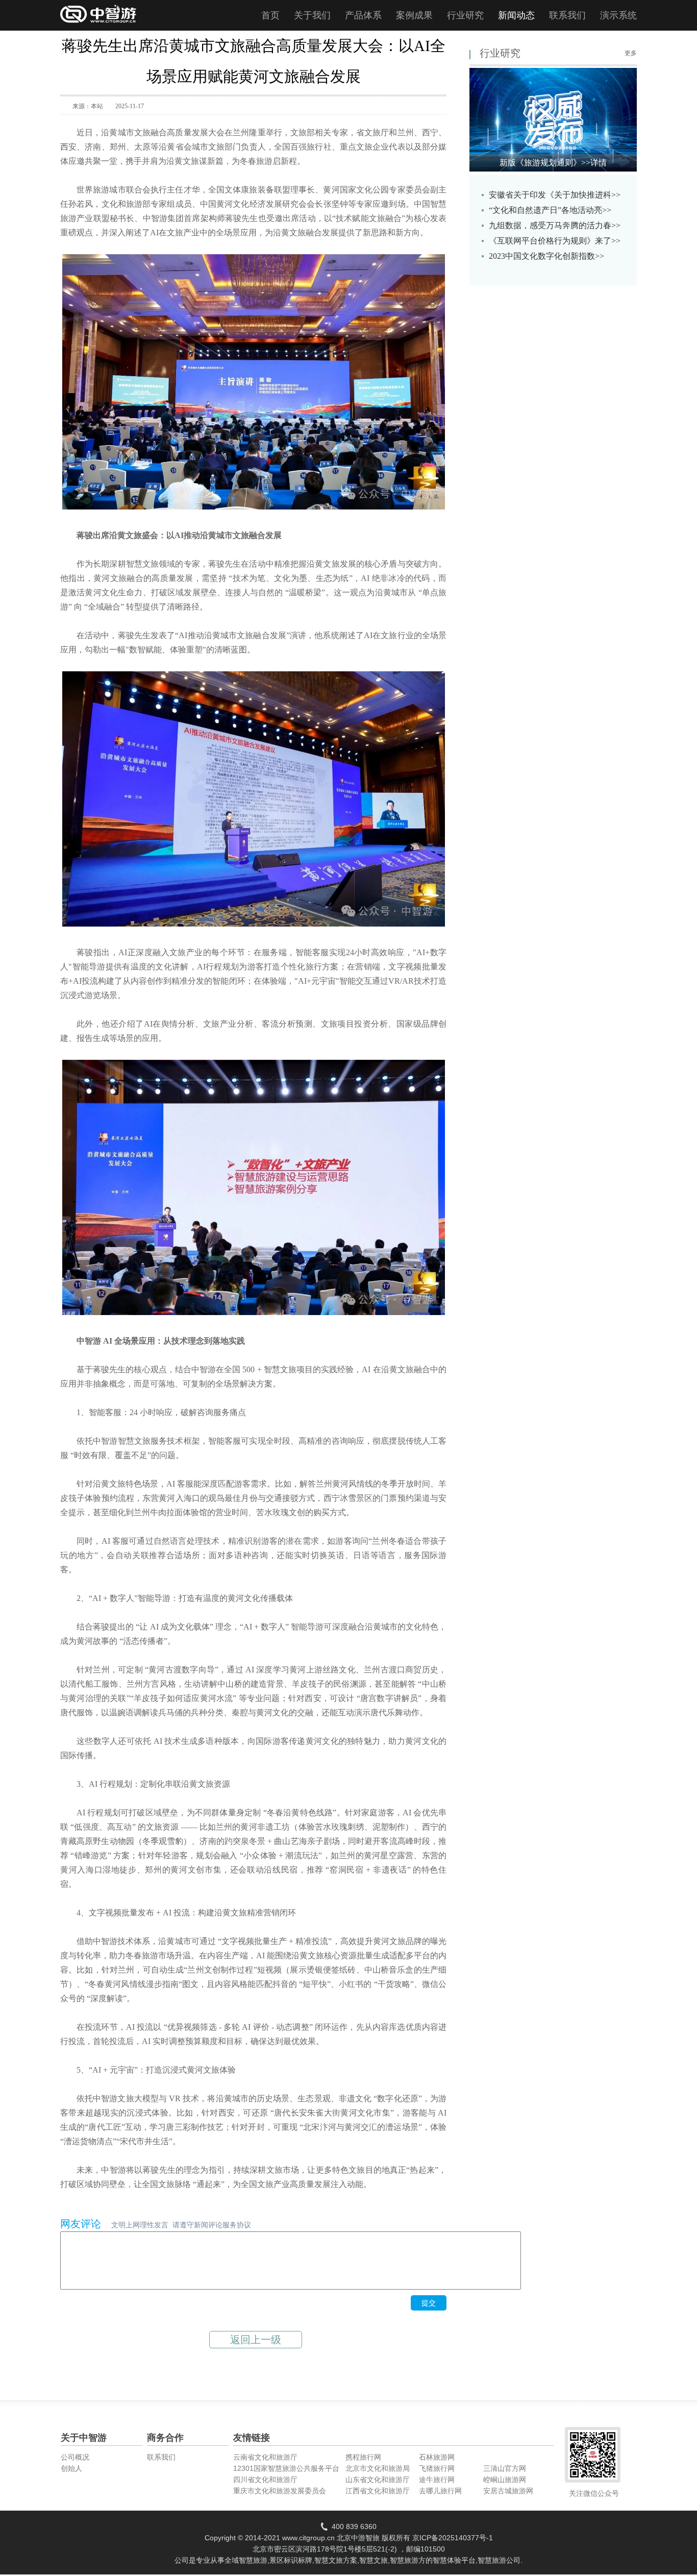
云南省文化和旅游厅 (265, 2457)
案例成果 (414, 15)
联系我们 (567, 15)
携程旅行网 (363, 2457)
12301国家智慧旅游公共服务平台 (286, 2468)
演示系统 (618, 15)
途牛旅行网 (437, 2480)
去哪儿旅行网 (440, 2491)
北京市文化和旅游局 (378, 2468)
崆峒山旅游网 (505, 2480)
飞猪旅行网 (437, 2468)
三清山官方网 (505, 2468)
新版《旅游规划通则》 (553, 163)
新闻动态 (516, 15)
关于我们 (312, 15)
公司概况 (75, 2457)
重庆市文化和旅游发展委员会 (280, 2491)
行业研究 (465, 15)
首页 (270, 15)
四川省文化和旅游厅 (265, 2480)
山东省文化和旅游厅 (378, 2480)
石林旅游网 (437, 2457)
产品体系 (363, 15)
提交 (429, 2303)
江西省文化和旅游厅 (378, 2491)
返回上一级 (256, 2340)
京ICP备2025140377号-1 (453, 2538)
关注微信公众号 (594, 2493)
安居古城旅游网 (508, 2491)
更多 (631, 53)
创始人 (71, 2468)
